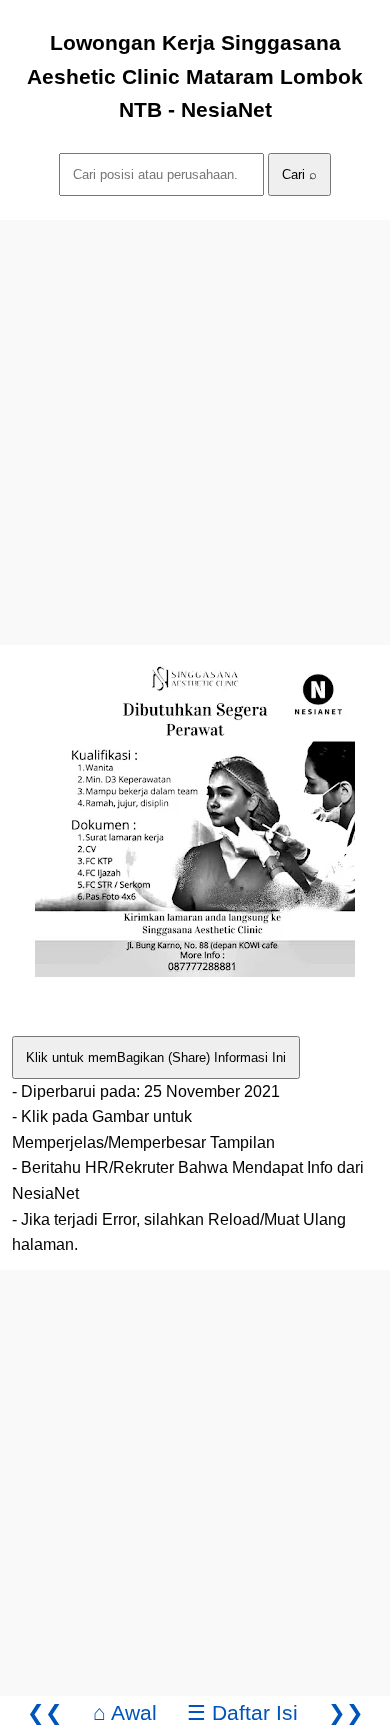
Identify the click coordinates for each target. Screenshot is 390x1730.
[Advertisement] (195, 415)
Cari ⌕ (299, 174)
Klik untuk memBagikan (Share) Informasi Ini (156, 1057)
